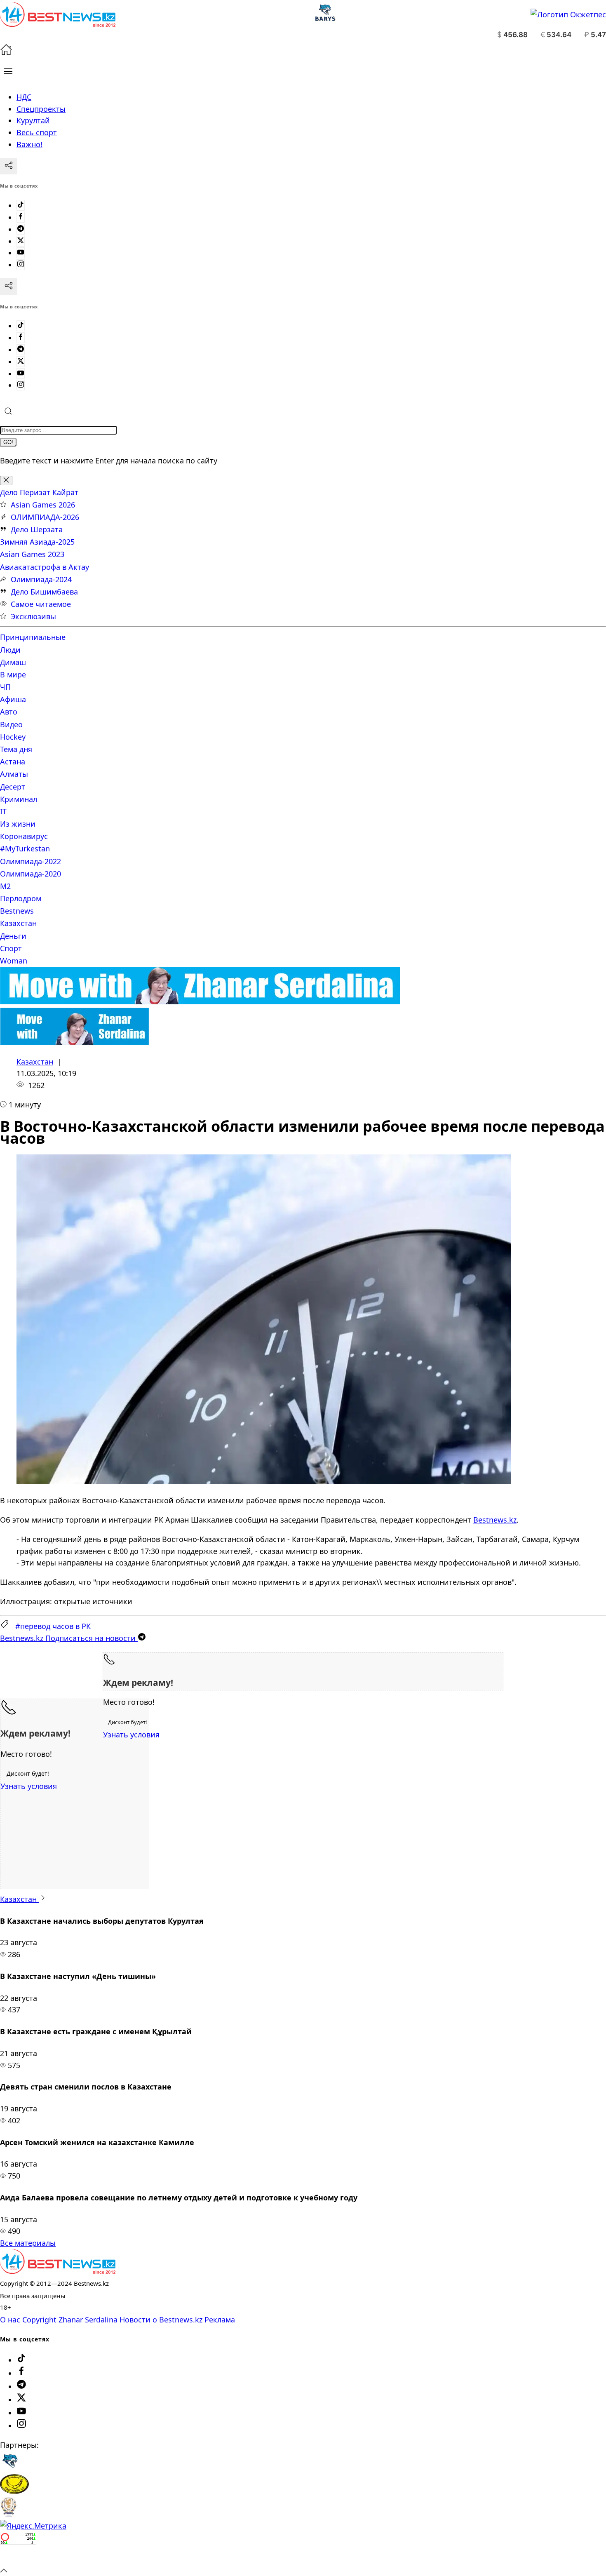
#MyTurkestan (25, 848)
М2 (5, 886)
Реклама (220, 2320)
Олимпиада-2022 (31, 861)
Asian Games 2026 (43, 505)
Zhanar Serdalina (88, 2320)
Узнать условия (131, 1735)
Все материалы (28, 2243)
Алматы (14, 774)
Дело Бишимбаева (44, 592)
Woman (14, 961)
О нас (10, 2320)
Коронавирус (24, 836)
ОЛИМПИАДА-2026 (45, 517)
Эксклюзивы (33, 616)
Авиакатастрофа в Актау (45, 567)
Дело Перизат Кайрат (39, 492)
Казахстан (18, 923)
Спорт (11, 948)
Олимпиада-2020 (31, 874)
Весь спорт (37, 132)
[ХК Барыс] (10, 2468)
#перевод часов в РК (53, 1626)
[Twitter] (21, 241)
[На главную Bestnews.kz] (58, 2271)
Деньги (13, 936)
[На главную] (6, 53)
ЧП (5, 687)
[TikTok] (21, 205)
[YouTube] (21, 253)
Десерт (13, 787)
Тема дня (16, 749)
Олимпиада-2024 (41, 579)
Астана (13, 762)
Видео (11, 724)
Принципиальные (33, 637)
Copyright (39, 2320)
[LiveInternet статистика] (18, 2558)
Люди (10, 650)
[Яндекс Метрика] (33, 2526)
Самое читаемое (41, 604)
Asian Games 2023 (32, 554)
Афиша (13, 699)
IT (3, 811)
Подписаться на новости (69, 1638)
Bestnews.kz (495, 1520)
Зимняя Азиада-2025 (37, 542)
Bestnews (17, 911)
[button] (8, 71)
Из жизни (18, 824)
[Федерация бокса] (8, 2514)
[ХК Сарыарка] (14, 2491)
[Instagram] (21, 265)
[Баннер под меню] (200, 1001)
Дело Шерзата (37, 529)
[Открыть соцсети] (9, 166)
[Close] (6, 481)
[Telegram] (21, 229)
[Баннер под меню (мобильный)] (74, 1042)
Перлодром (21, 898)
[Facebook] (21, 217)
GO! (8, 442)
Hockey (13, 737)
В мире (13, 675)
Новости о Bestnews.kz (161, 2320)
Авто (9, 712)
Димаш (13, 662)
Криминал (19, 799)
